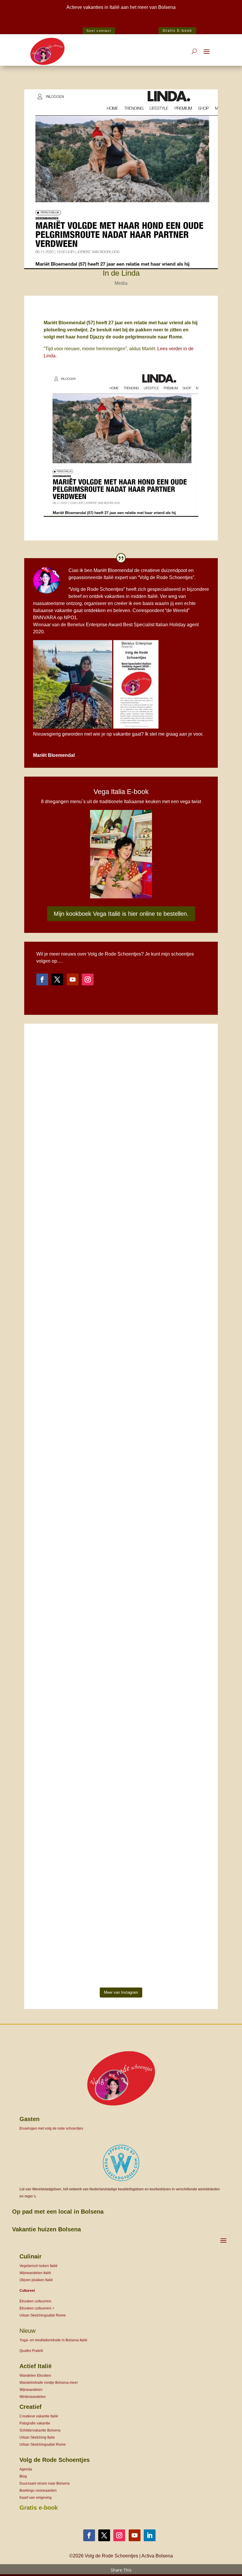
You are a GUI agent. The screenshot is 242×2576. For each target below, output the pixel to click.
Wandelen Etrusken (35, 2376)
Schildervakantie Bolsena (40, 2430)
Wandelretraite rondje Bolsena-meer (49, 2383)
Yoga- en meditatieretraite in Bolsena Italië (53, 2340)
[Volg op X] (57, 979)
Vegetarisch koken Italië (39, 2266)
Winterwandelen (33, 2397)
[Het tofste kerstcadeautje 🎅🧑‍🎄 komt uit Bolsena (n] (53, 1140)
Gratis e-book (39, 2508)
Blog (23, 2476)
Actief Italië (36, 2366)
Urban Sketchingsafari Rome (43, 2315)
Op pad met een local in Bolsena (58, 2212)
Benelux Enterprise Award (95, 625)
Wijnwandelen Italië (35, 2273)
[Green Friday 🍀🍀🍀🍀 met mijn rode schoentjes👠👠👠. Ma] (121, 1229)
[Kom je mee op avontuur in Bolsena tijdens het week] (53, 1774)
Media (121, 283)
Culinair (31, 2256)
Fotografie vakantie (35, 2423)
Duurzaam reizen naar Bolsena (45, 2483)
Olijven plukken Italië (36, 2280)
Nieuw (27, 2331)
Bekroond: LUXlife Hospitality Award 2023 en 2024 (84, 16)
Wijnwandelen (31, 2390)
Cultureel (27, 2291)
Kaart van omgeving (36, 2498)
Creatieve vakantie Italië (39, 2416)
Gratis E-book (177, 31)
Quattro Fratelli (31, 2351)
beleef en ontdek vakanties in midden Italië (113, 596)
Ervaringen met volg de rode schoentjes (51, 2128)
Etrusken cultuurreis (35, 2301)
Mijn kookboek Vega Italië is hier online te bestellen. (121, 914)
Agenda (26, 2469)
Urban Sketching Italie (37, 2437)
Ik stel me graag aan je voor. (174, 734)
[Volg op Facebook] (42, 979)
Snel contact (99, 31)
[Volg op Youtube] (73, 979)
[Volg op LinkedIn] (150, 2535)
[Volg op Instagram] (88, 979)
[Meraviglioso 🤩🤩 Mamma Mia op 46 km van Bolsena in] (189, 1629)
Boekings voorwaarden (38, 2490)
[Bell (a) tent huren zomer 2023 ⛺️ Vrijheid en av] (189, 1264)
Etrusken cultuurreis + (37, 2308)
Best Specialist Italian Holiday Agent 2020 (121, 23)
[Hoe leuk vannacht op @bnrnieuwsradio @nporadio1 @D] (121, 1572)
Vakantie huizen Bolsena (46, 2229)
